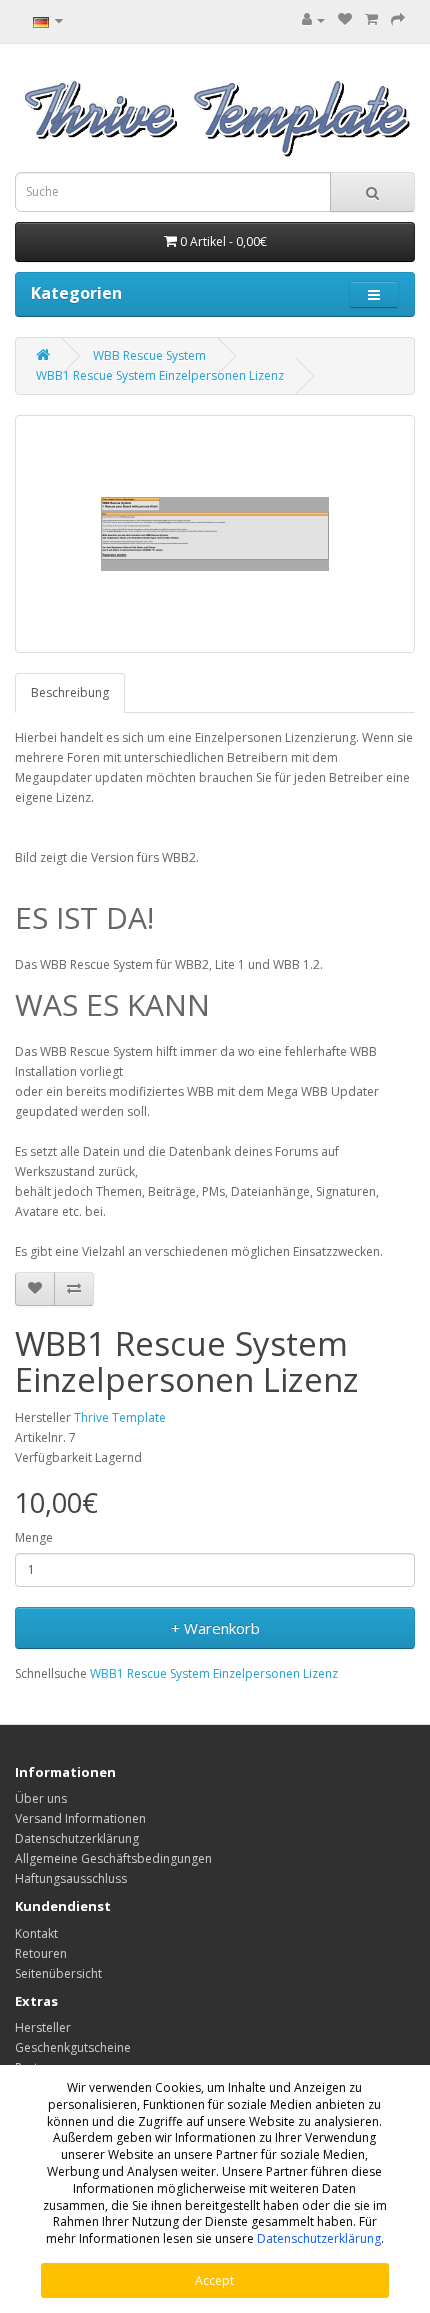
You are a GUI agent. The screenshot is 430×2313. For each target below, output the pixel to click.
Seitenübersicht (58, 1973)
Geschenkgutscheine (73, 2047)
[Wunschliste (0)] (345, 19)
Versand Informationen (80, 1818)
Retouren (41, 1953)
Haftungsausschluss (71, 1878)
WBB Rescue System (149, 355)
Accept (214, 2280)
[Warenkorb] (371, 19)
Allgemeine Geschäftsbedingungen (113, 1858)
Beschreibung (70, 692)
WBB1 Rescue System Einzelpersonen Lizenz (160, 375)
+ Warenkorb (215, 1628)
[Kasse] (398, 19)
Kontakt (36, 1933)
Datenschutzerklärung (319, 2238)
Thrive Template (120, 1417)
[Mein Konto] (313, 19)
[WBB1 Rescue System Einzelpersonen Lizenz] (215, 534)
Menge (34, 1537)
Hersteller (43, 2027)
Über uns (41, 1798)
